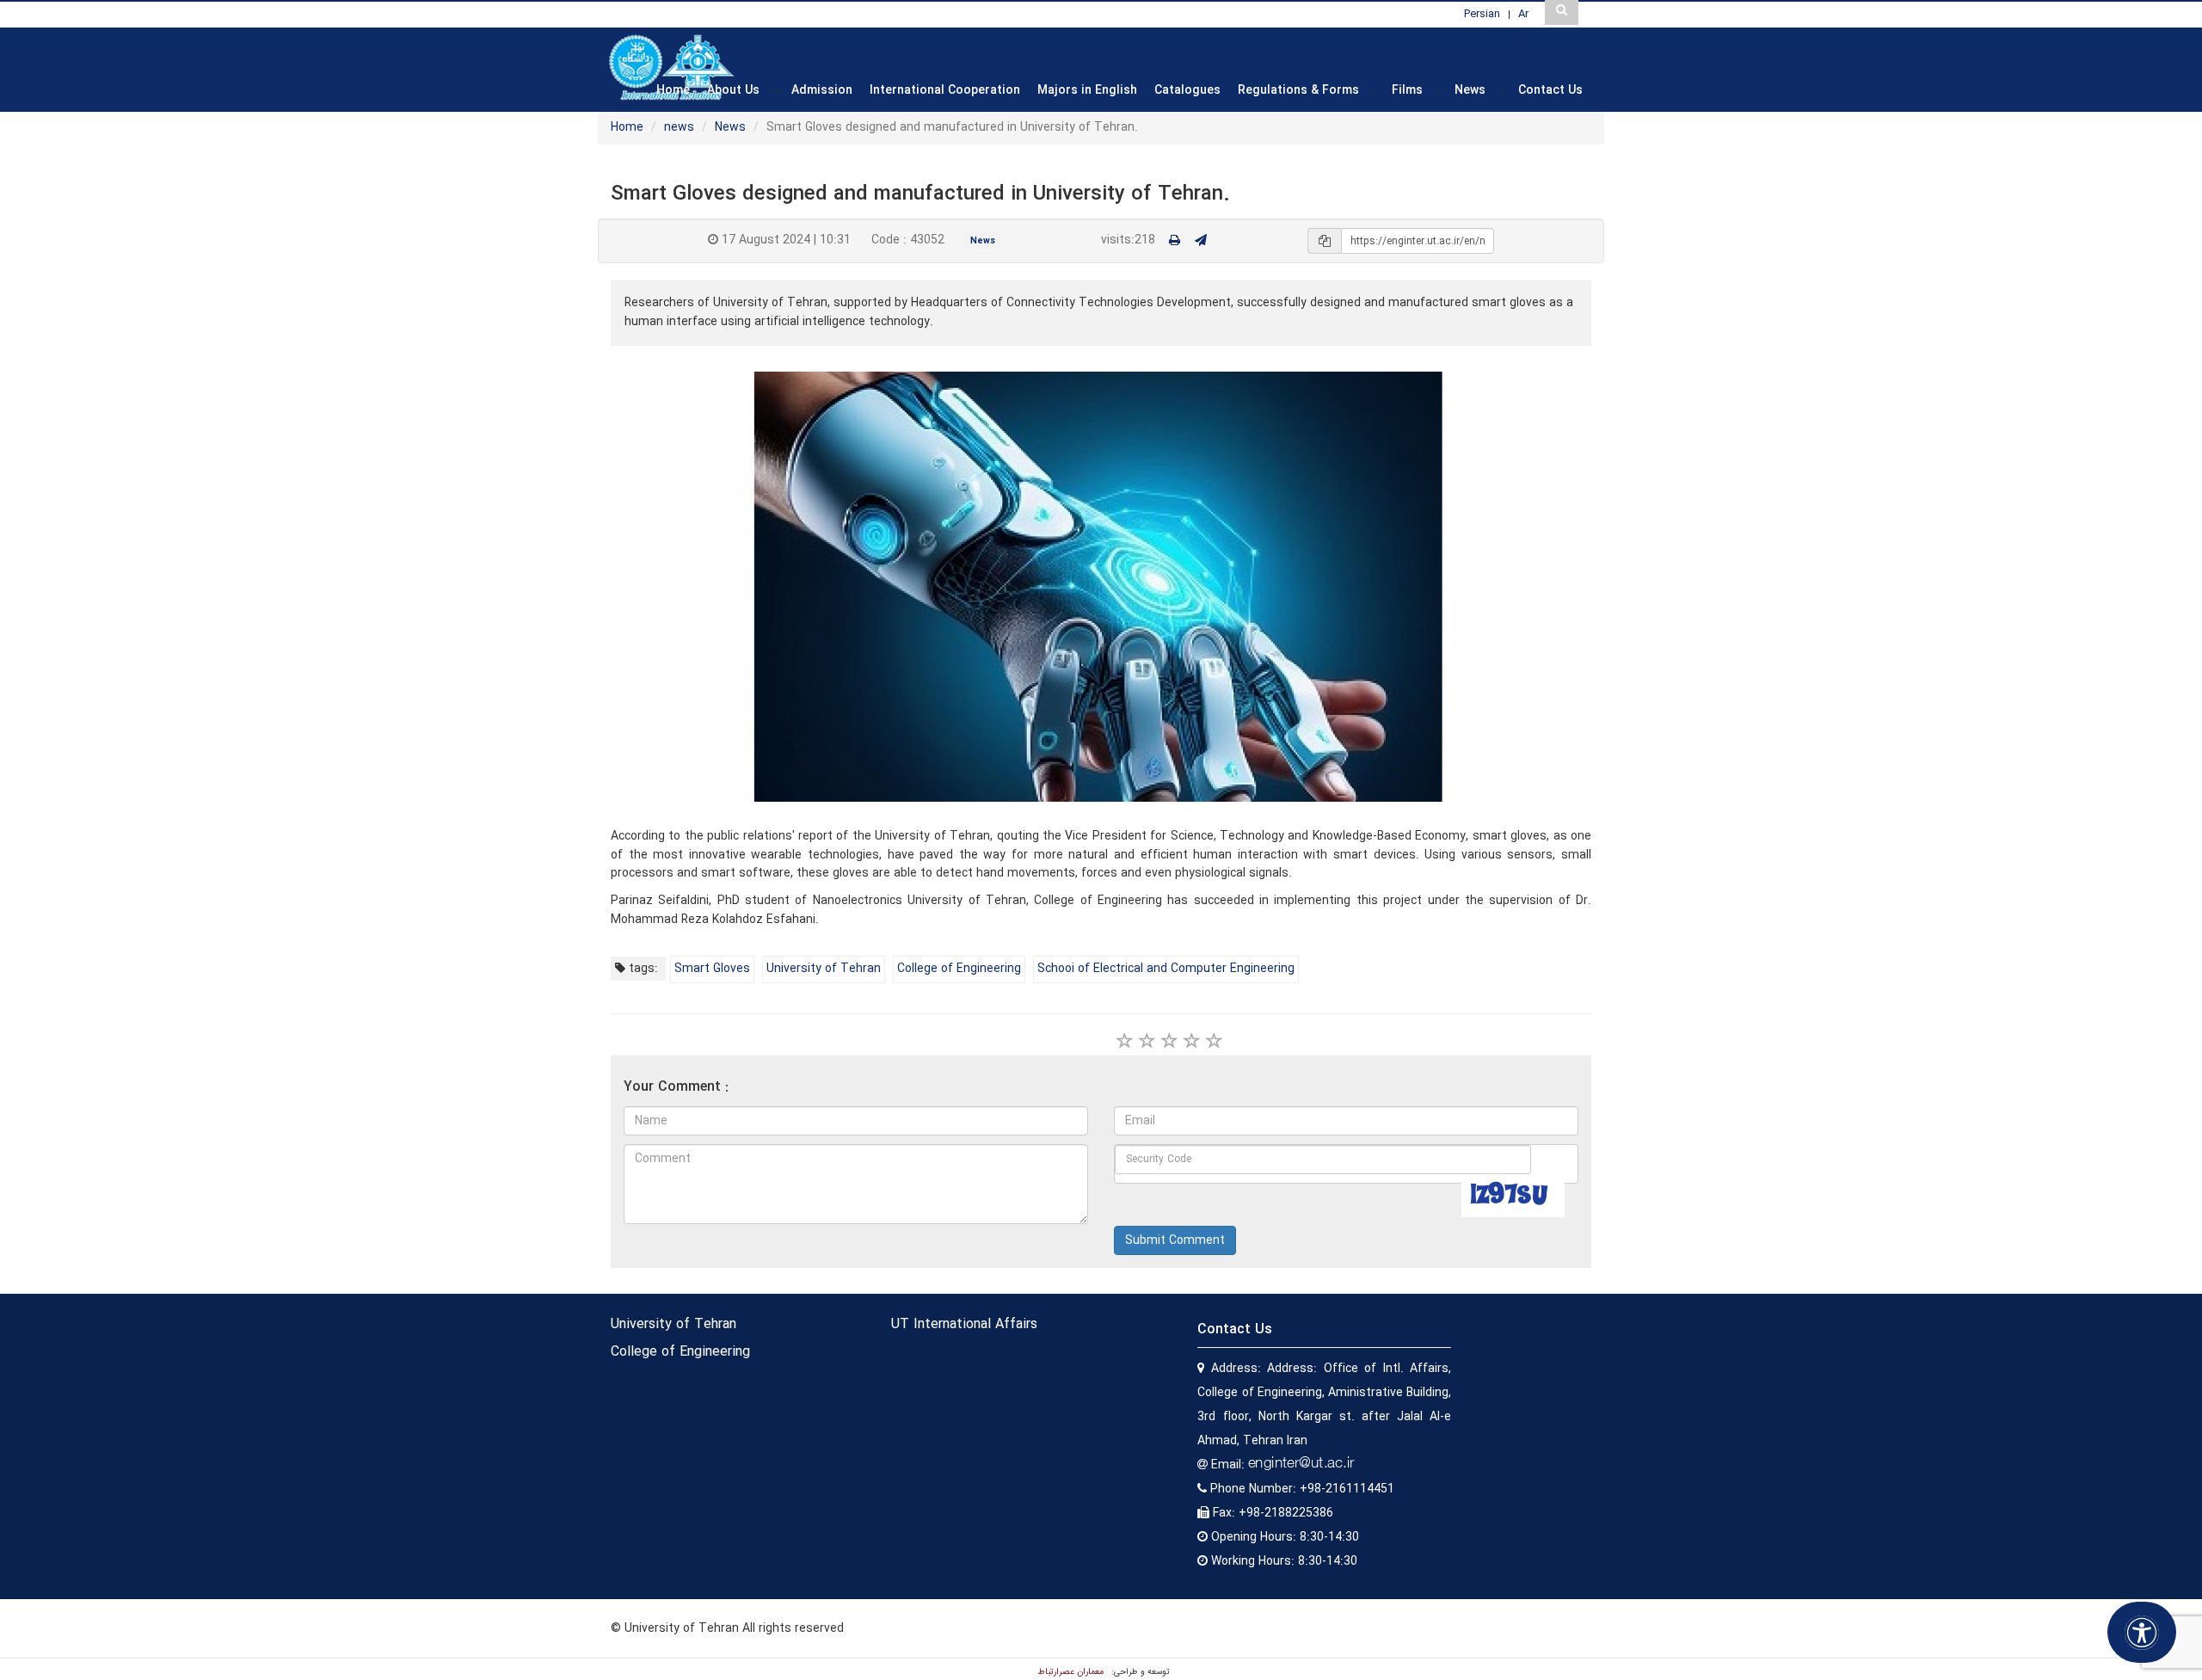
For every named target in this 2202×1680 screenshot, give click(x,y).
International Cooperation (945, 90)
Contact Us (1550, 90)
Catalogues (1187, 90)
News (1470, 90)
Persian (1482, 14)
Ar (1523, 14)
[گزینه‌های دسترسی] (2142, 1632)
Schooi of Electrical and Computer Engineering (1166, 969)
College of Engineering (959, 969)
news (679, 127)
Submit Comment (1175, 1240)
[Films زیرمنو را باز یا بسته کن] (1439, 91)
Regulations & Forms (1298, 90)
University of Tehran (824, 969)
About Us (733, 90)
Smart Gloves (712, 969)
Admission (822, 90)
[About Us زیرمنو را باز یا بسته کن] (776, 91)
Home (673, 90)
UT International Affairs (964, 1324)
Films (1407, 90)
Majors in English (1087, 90)
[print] (1175, 241)
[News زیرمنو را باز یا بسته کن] (1502, 91)
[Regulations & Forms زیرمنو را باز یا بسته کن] (1375, 91)
